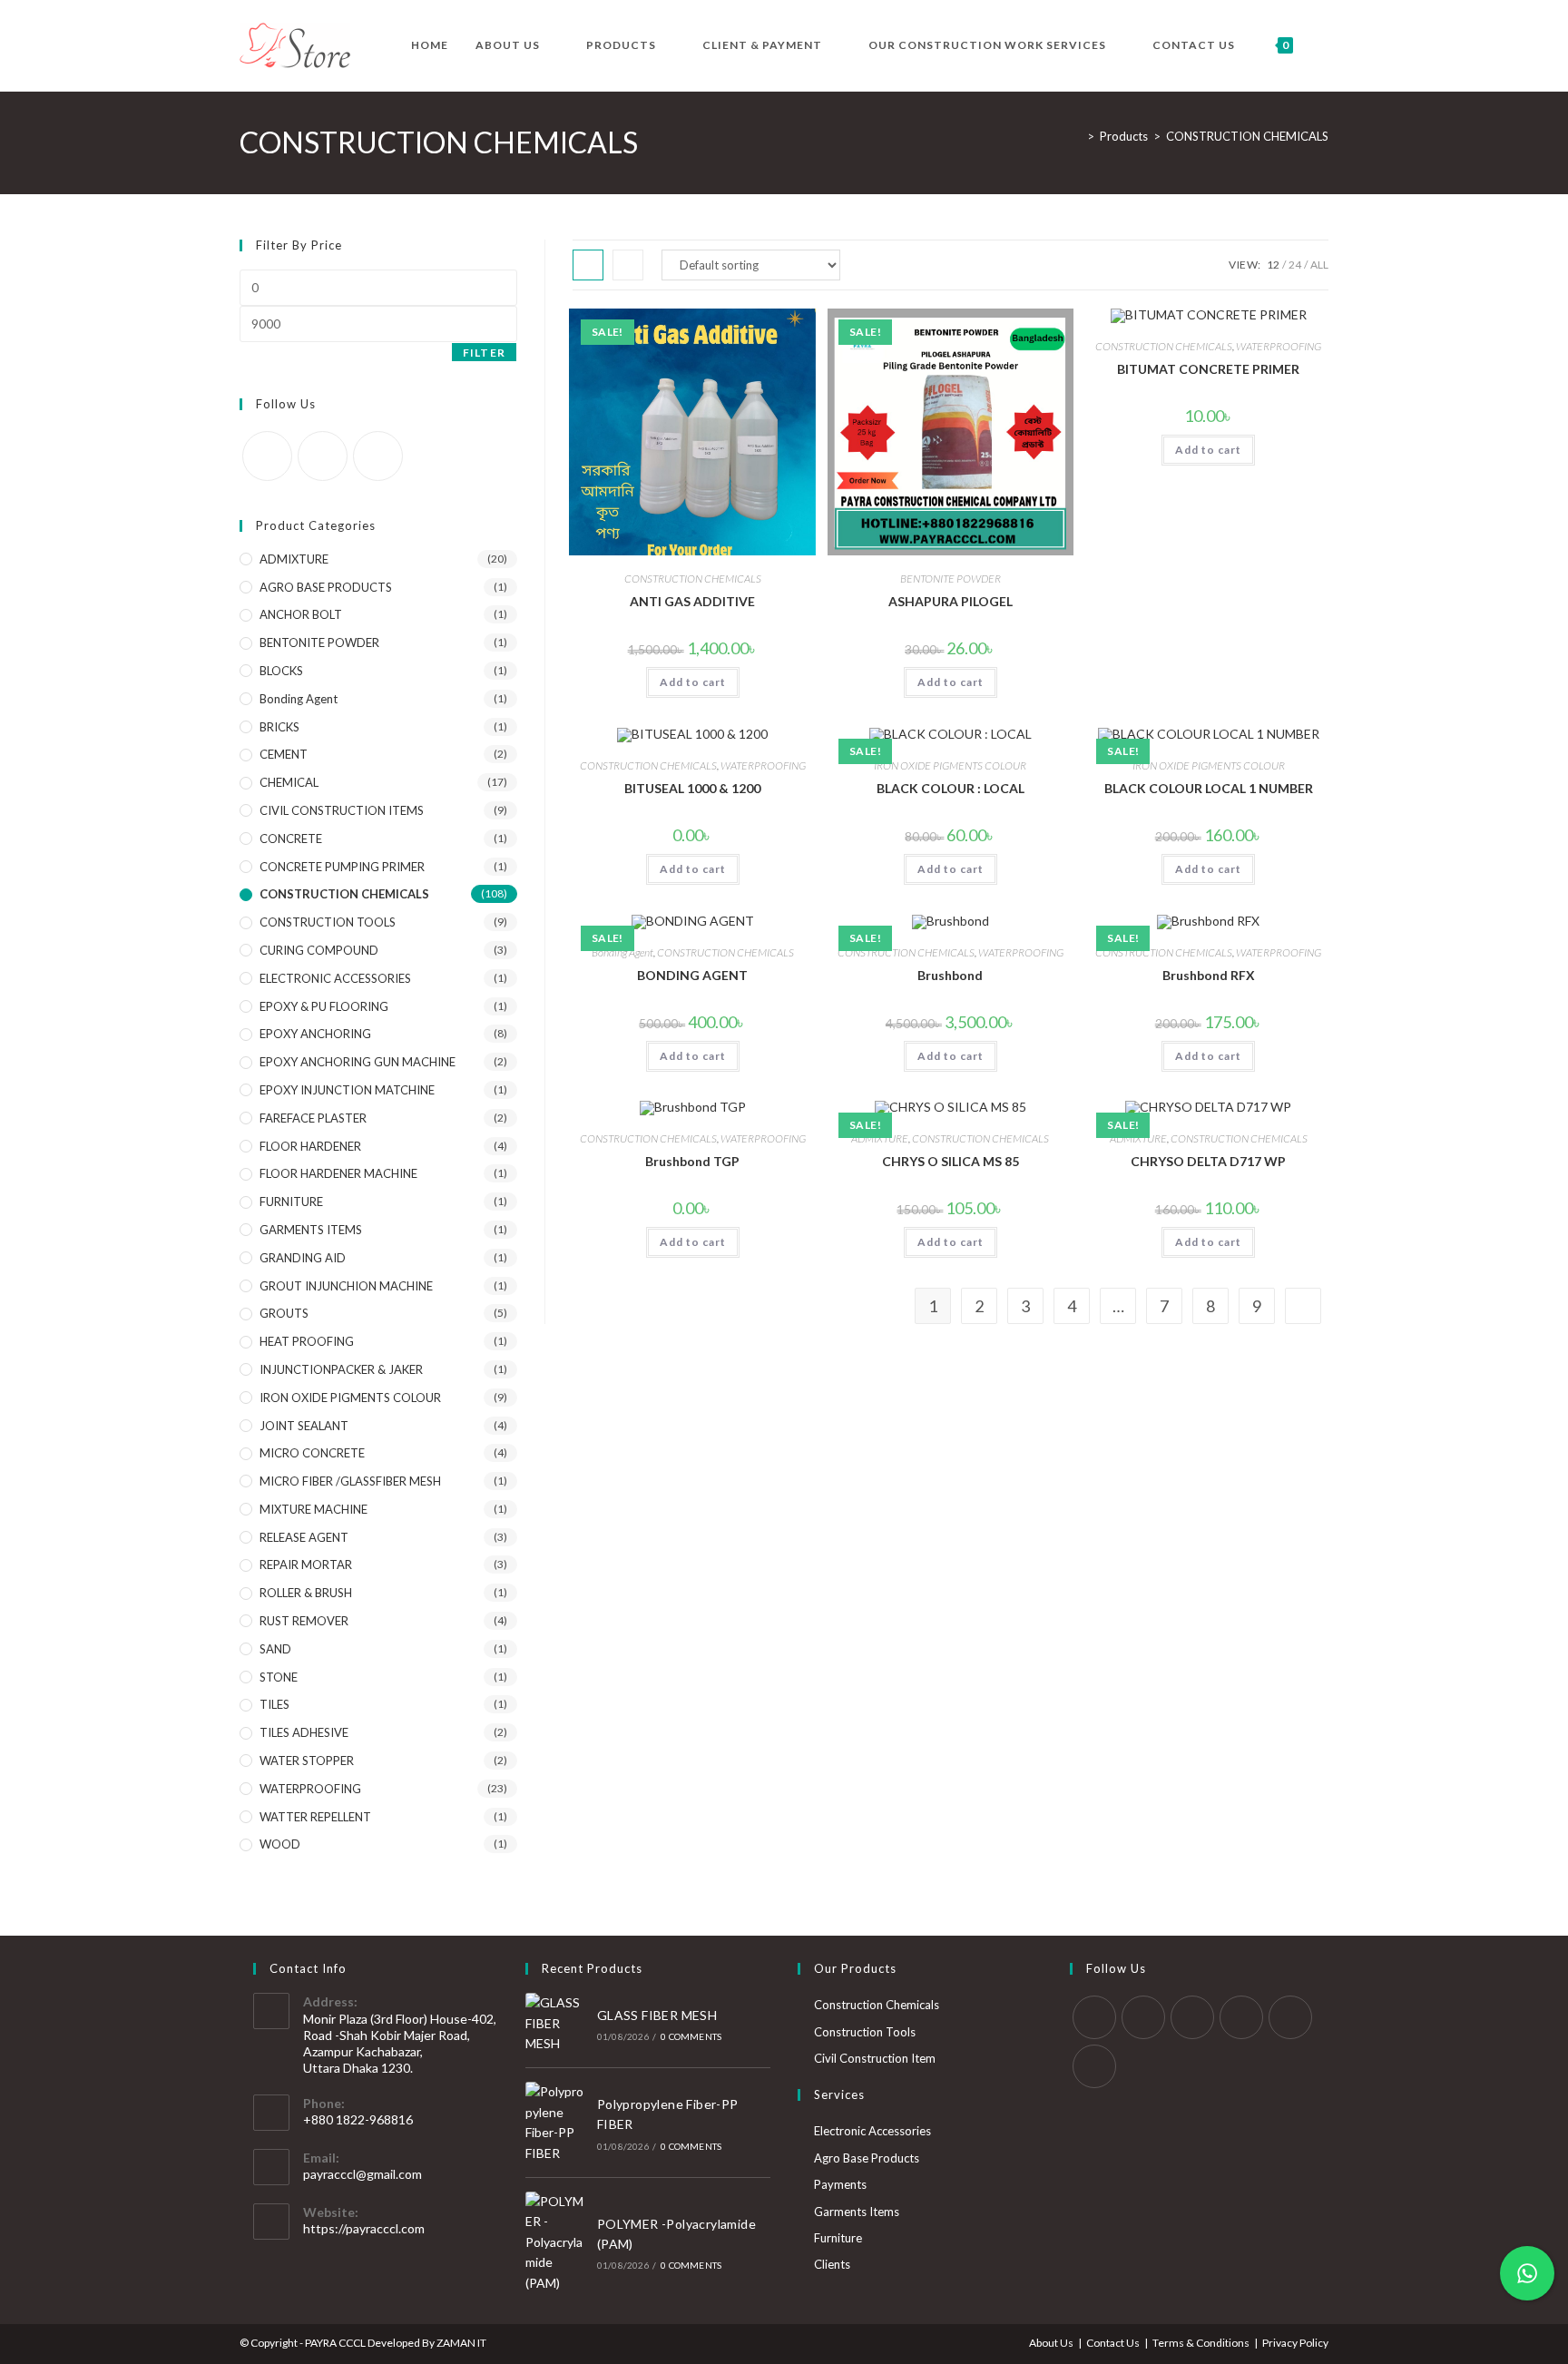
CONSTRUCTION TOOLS (328, 922)
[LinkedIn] (323, 456)
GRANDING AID (303, 1258)
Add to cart (693, 682)
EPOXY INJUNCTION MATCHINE (347, 1090)
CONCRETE (291, 839)
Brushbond (950, 975)
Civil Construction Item (875, 2058)
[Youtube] (378, 456)
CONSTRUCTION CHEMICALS (1247, 136)
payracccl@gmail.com (363, 2174)
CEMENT (284, 754)
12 (1273, 265)
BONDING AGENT (692, 975)
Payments (840, 2184)
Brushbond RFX (1209, 975)
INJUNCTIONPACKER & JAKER (341, 1369)
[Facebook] (267, 456)
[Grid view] (588, 265)
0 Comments (691, 2036)
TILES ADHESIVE (304, 1732)
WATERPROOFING (1279, 346)
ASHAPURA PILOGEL (951, 601)
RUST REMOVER (304, 1621)
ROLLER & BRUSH (306, 1593)
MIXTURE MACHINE (314, 1509)
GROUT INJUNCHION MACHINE (346, 1286)
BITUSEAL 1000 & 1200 (692, 788)
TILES (274, 1704)
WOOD (280, 1844)
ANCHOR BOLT (301, 614)
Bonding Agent (622, 952)
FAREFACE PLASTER (313, 1118)
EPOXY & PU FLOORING (324, 1006)
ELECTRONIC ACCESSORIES (335, 978)
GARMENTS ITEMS (311, 1230)
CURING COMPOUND (319, 950)
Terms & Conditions (1201, 2343)
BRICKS (279, 727)
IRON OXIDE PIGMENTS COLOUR (950, 765)
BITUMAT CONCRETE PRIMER (1208, 369)
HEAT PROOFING (307, 1341)
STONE (279, 1677)
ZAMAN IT (461, 2343)
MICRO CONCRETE (312, 1453)
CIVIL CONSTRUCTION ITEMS (342, 810)
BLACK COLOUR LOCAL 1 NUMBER (1209, 788)
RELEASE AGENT (304, 1537)
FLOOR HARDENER (310, 1146)
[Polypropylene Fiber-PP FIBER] (556, 2123)
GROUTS (284, 1313)
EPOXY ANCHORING (315, 1034)
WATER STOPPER (307, 1761)
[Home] (1077, 136)
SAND (275, 1649)
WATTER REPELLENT (315, 1817)
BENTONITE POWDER (951, 579)
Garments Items (857, 2212)
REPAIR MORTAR (306, 1565)
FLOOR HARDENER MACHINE (338, 1173)
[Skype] (1290, 2017)
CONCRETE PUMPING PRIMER (342, 867)
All (1319, 265)
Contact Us (1113, 2343)
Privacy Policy (1295, 2343)
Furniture (838, 2238)
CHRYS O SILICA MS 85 (951, 1161)
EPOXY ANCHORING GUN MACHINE (358, 1062)
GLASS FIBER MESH (657, 2015)
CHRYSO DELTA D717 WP (1208, 1161)
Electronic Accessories (872, 2131)
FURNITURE (291, 1202)
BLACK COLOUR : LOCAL (951, 788)
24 (1295, 265)
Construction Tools (865, 2032)
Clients (832, 2264)
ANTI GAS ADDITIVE (692, 601)
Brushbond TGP (692, 1161)
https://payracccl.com (364, 2228)
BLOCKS (281, 671)
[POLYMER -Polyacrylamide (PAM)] (556, 2242)
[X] (1094, 2017)
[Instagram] (1192, 2017)
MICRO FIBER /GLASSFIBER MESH (350, 1481)
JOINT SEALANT (304, 1426)
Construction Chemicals (877, 2005)
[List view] (628, 265)
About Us (1051, 2343)
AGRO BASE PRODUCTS (326, 587)
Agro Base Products (867, 2158)
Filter (484, 353)
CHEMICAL (289, 782)
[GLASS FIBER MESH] (556, 2023)
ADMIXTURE (880, 1138)
